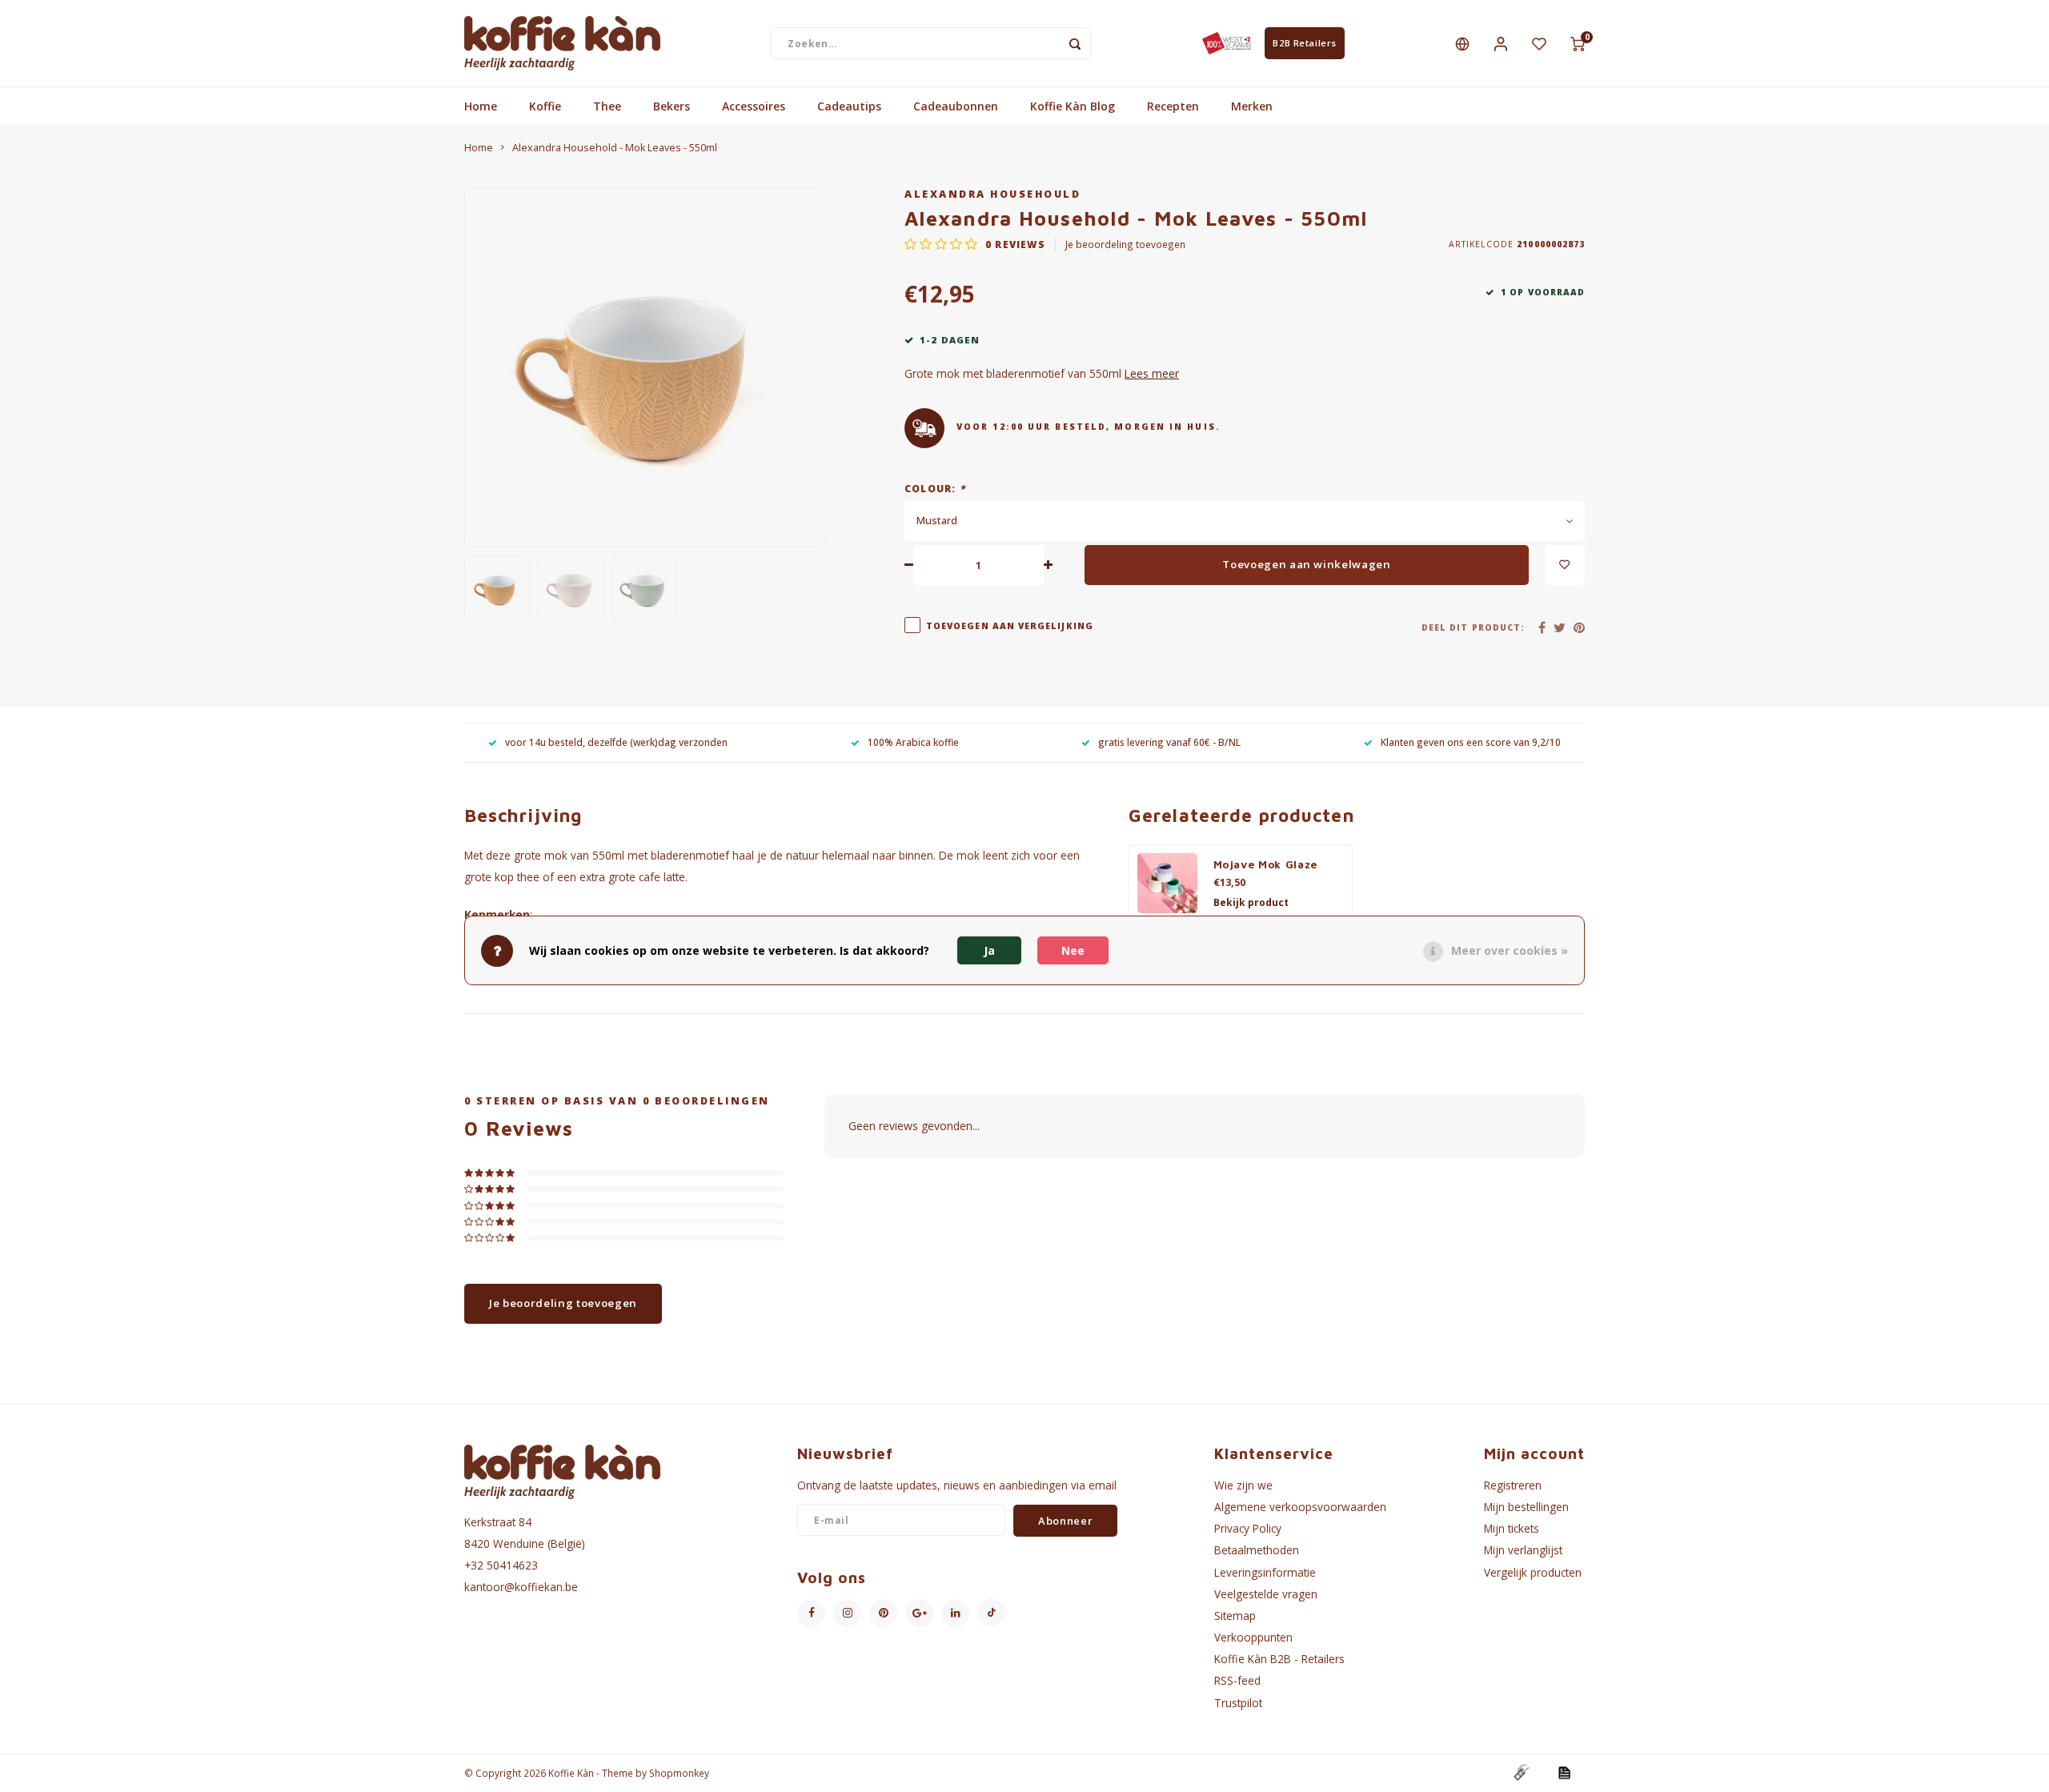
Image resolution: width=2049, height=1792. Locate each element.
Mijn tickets (1512, 1528)
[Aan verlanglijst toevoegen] (1565, 565)
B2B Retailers (1304, 43)
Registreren (1513, 1485)
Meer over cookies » (1510, 950)
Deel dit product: (1473, 627)
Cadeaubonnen (956, 106)
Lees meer (1152, 373)
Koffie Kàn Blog (1073, 106)
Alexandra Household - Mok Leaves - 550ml (615, 148)
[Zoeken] (1075, 43)
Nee (1073, 950)
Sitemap (1235, 1616)
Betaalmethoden (1257, 1550)
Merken (1252, 106)
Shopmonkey (679, 1773)
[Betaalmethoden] (1521, 1772)
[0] (1578, 43)
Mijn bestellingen (1526, 1507)
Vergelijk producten (1533, 1572)
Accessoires (754, 106)
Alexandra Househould (992, 194)
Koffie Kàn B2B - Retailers (1279, 1659)
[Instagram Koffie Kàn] (847, 1613)
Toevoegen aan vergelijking (1010, 626)
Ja (989, 950)
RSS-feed (1237, 1680)
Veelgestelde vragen (1266, 1594)
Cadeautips (849, 106)
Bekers (672, 106)
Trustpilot (1238, 1703)
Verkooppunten (1253, 1637)
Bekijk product (1251, 902)
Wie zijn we (1243, 1485)
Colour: (935, 488)
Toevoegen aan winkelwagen (1307, 564)
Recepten (1173, 106)
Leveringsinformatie (1265, 1572)
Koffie (545, 106)
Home (481, 106)
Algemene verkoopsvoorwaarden (1300, 1507)
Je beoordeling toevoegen (1125, 244)
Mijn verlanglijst (1523, 1550)
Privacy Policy (1248, 1528)
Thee (607, 106)
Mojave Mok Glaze (1266, 864)
